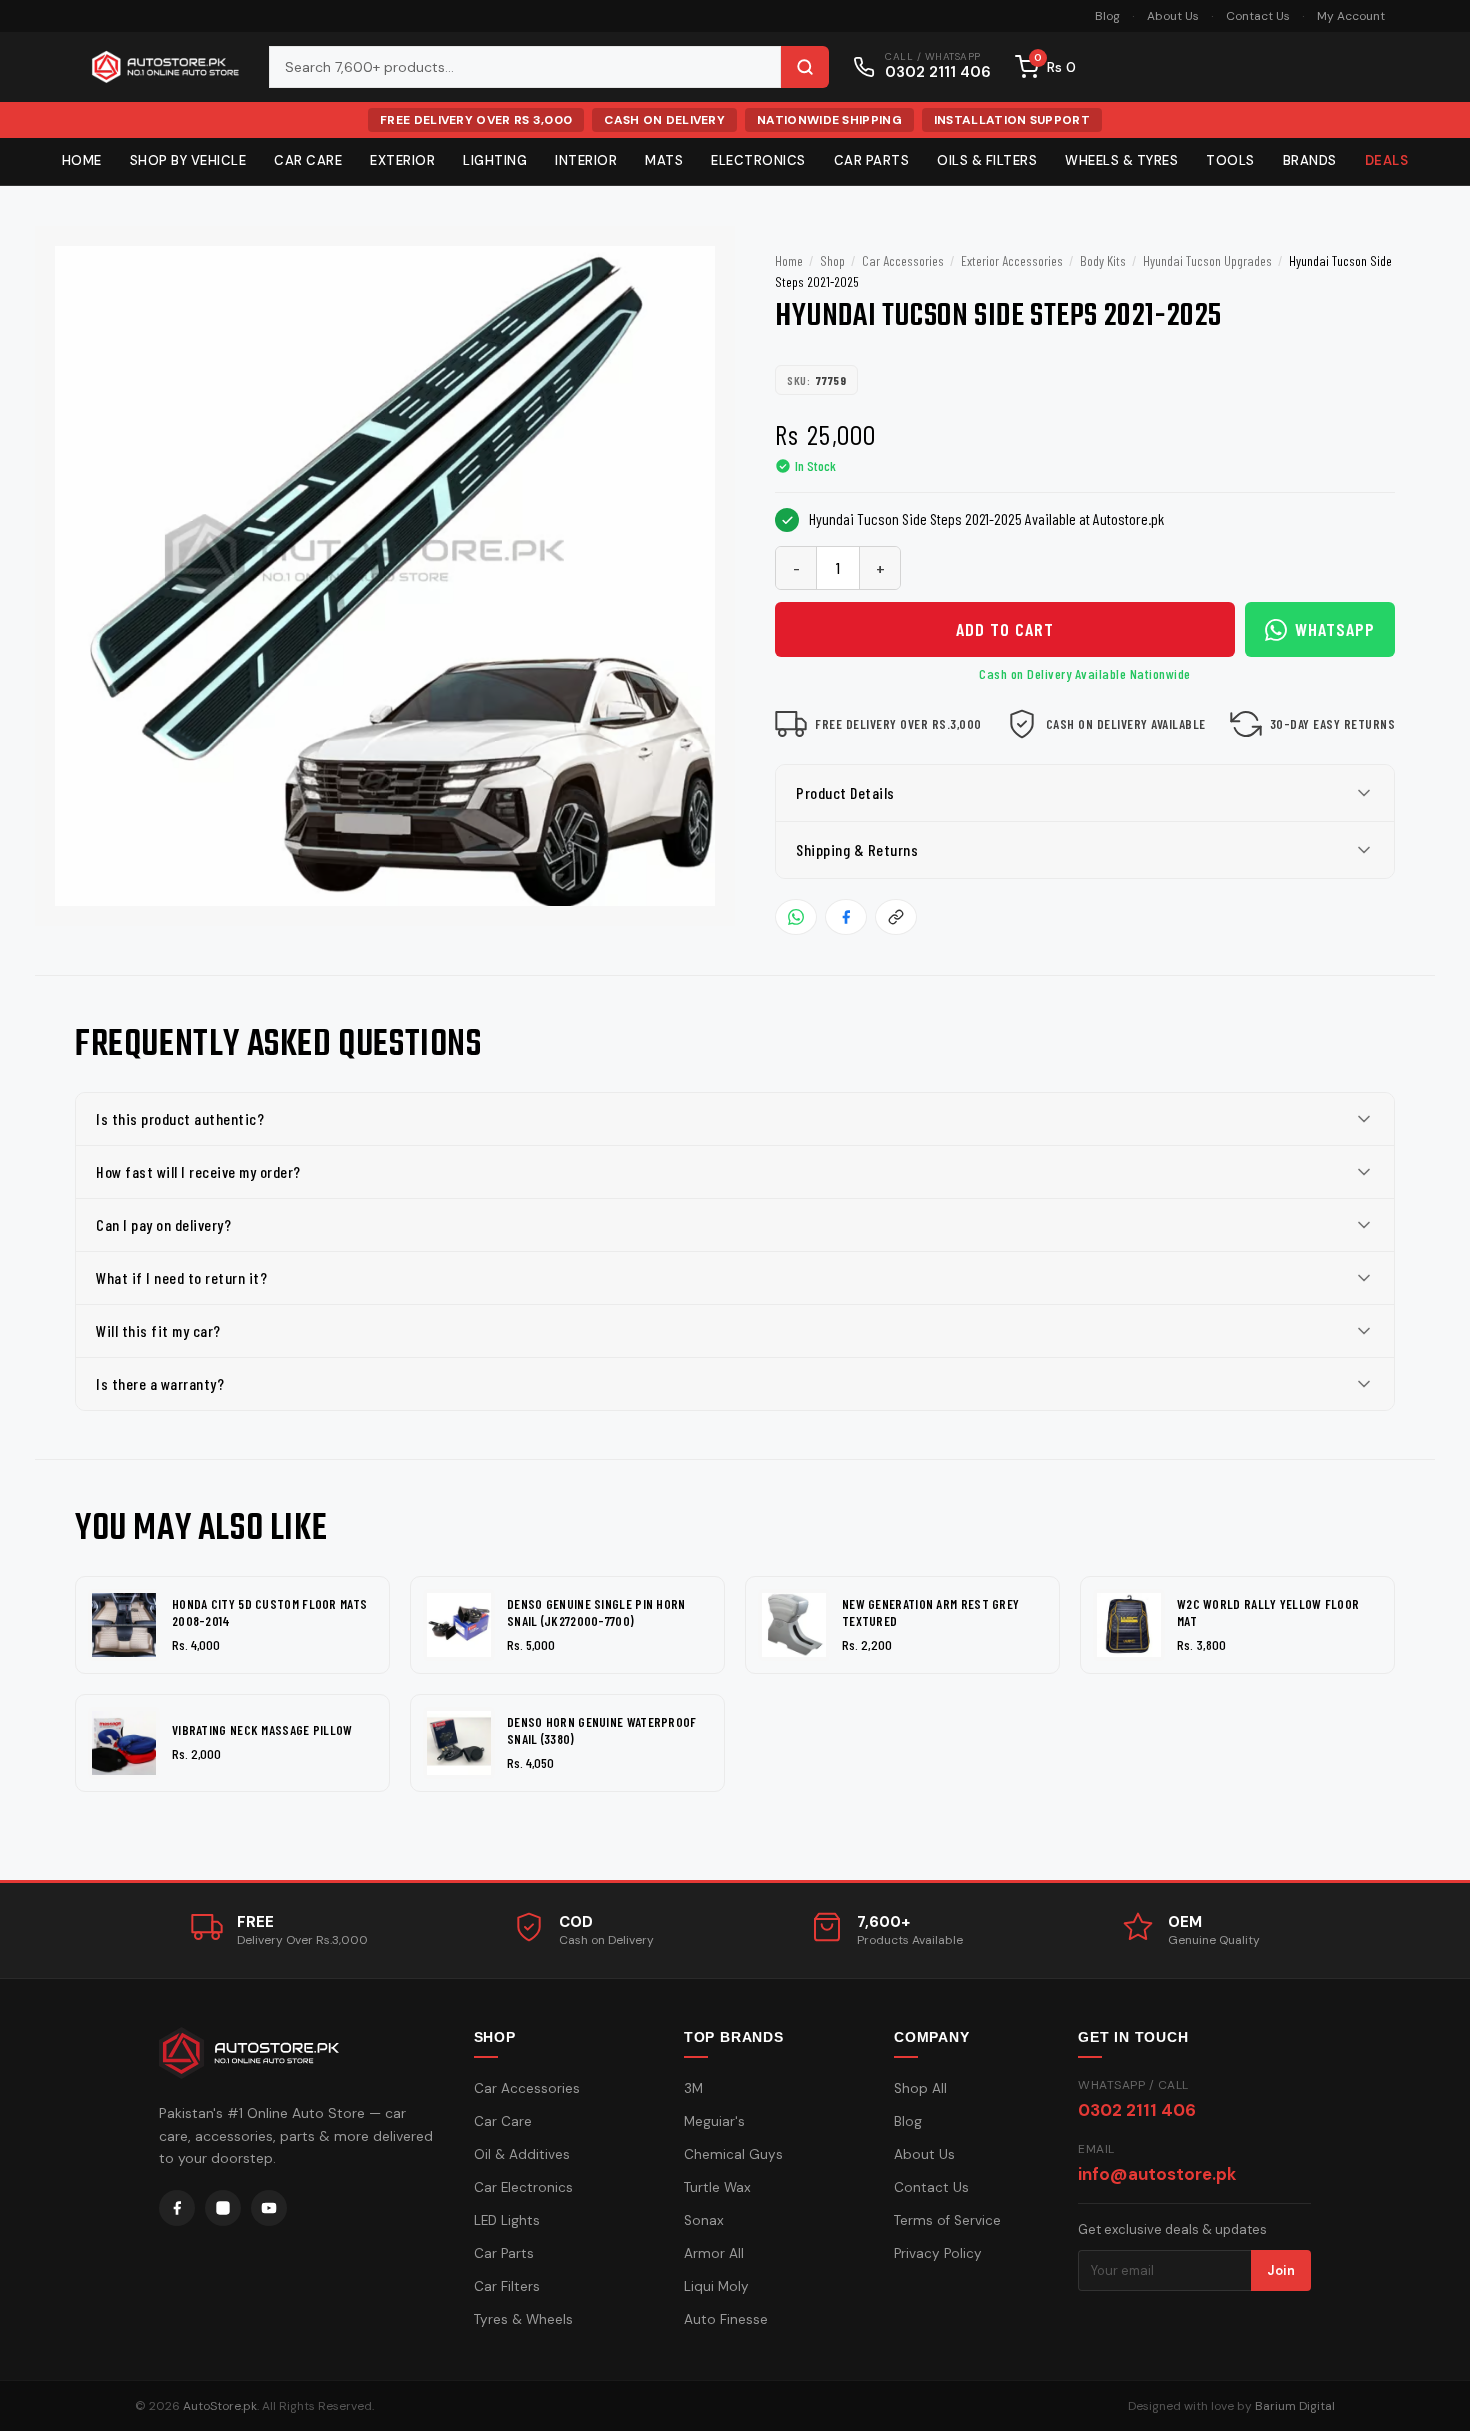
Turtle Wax (717, 2187)
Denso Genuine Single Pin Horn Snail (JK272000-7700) (596, 1612)
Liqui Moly (716, 2286)
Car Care (308, 160)
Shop (832, 260)
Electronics (758, 160)
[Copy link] (896, 917)
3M (693, 2088)
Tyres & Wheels (523, 2319)
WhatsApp (1335, 629)
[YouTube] (269, 2208)
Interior (586, 160)
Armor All (714, 2253)
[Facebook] (177, 2208)
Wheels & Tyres (1121, 160)
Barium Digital (1295, 2406)
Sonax (704, 2220)
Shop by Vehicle (188, 160)
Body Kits (1103, 260)
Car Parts (872, 160)
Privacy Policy (938, 2253)
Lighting (495, 160)
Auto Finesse (726, 2319)
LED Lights (507, 2220)
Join (1281, 2270)
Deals (1387, 160)
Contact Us (1258, 16)
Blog (1107, 16)
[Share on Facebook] (846, 917)
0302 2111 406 (1137, 2110)
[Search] (805, 67)
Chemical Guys (733, 2154)
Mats (664, 160)
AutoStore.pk (220, 2406)
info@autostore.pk (1157, 2174)
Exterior (402, 160)
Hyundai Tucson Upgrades (1207, 260)
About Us (1173, 16)
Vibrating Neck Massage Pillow (262, 1730)
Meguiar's (714, 2121)
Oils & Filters (987, 160)
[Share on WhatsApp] (796, 917)
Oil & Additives (522, 2154)
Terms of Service (947, 2220)
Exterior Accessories (1012, 260)
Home (82, 160)
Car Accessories (903, 260)
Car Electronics (523, 2187)
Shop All (920, 2088)
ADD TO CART (1005, 629)
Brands (1310, 160)
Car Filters (507, 2286)
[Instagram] (223, 2208)
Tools (1230, 160)
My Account (1351, 16)
